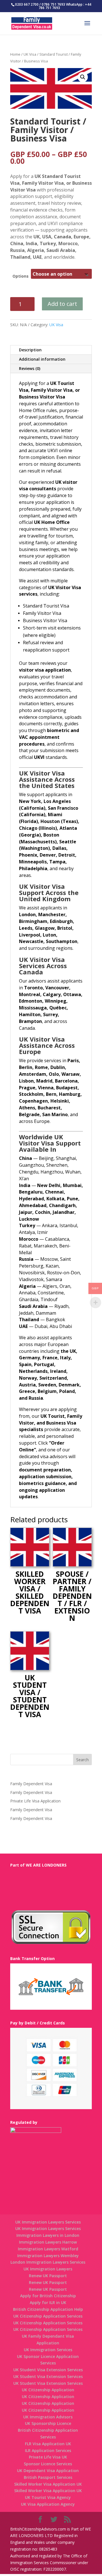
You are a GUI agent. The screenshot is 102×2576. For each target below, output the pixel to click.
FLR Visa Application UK (48, 2444)
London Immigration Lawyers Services (48, 2262)
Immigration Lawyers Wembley (48, 2256)
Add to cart (62, 304)
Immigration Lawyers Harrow (48, 2242)
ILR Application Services (48, 2450)
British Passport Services (48, 2477)
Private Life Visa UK (48, 2457)
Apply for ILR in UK (48, 2302)
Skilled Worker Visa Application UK (48, 2484)
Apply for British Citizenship (48, 2296)
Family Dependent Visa (31, 1784)
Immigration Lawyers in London (48, 2235)
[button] (83, 77)
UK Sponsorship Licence (48, 2423)
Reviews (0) (30, 368)
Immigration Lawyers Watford (48, 2249)
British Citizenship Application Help (48, 2309)
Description (30, 350)
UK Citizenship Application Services (48, 2316)
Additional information (42, 359)
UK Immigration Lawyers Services (48, 2222)
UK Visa (30, 54)
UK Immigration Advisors (48, 2417)
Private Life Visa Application (35, 1801)
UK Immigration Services (48, 2350)
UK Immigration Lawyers (48, 2269)
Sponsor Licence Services (48, 2464)
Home (15, 54)
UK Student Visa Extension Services (48, 2370)
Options (21, 276)
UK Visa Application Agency (48, 2504)
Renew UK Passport (48, 2276)
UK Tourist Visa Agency (48, 2497)
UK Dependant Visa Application (48, 2471)
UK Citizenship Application (48, 2390)
